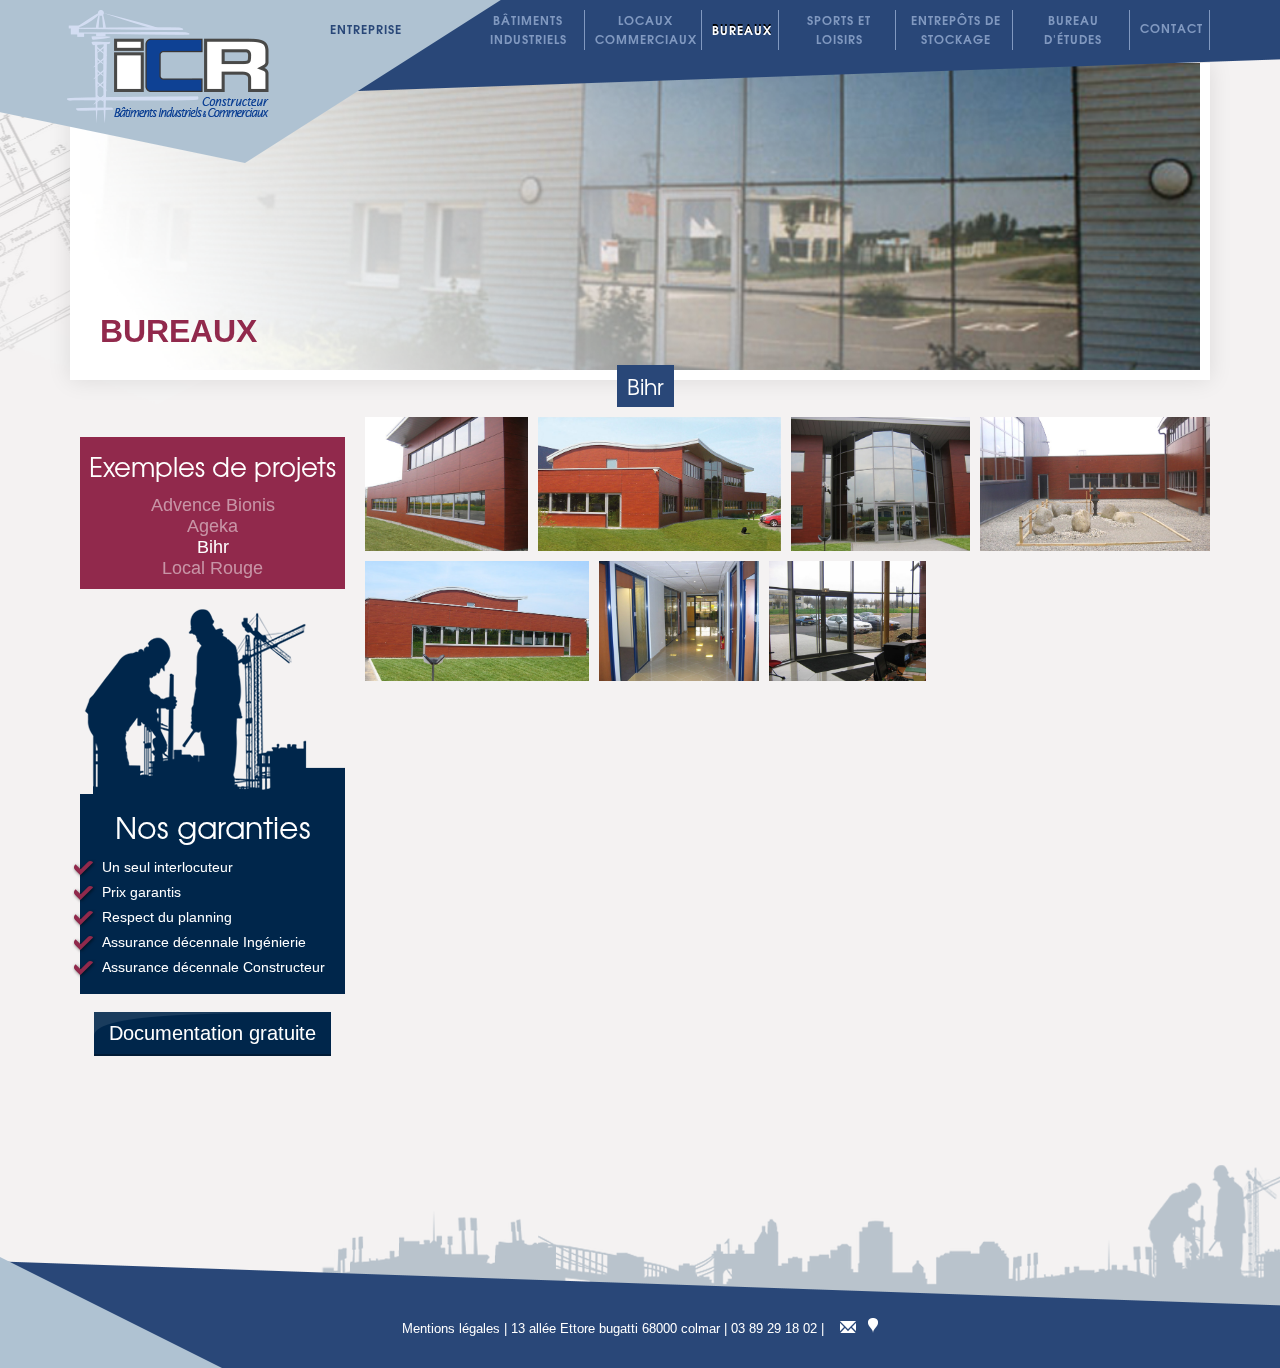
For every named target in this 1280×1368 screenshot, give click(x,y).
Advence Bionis (213, 505)
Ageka (212, 526)
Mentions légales (451, 1328)
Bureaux (178, 331)
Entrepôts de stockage (956, 29)
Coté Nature (645, 9)
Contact (1171, 27)
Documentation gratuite (212, 1033)
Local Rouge (762, 13)
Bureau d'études (1073, 29)
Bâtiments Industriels (528, 29)
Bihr (213, 547)
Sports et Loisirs (839, 29)
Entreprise (366, 28)
